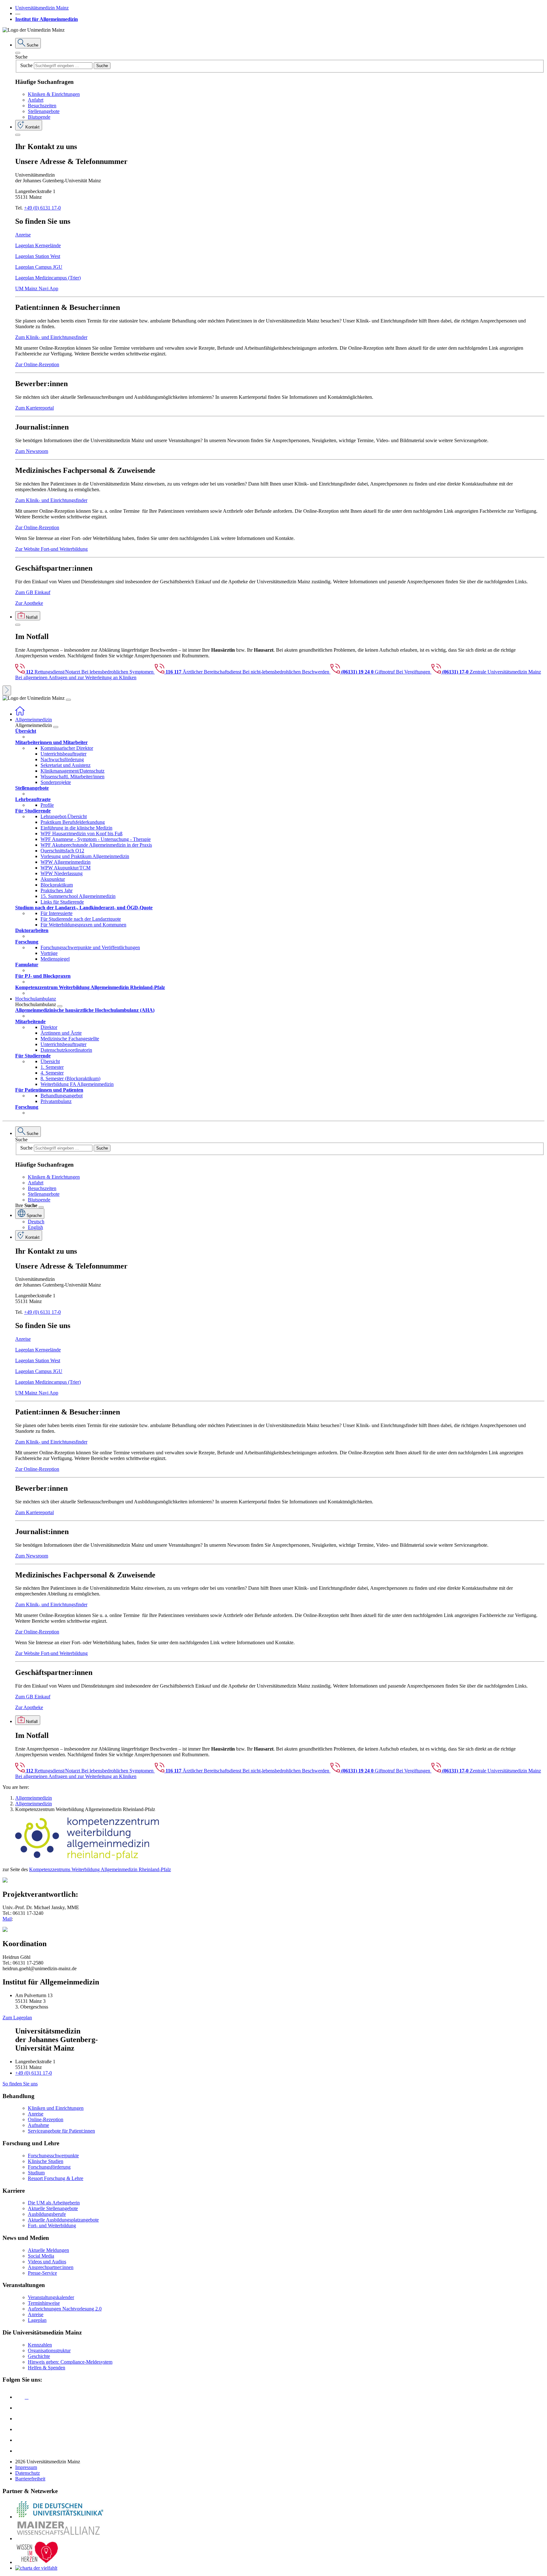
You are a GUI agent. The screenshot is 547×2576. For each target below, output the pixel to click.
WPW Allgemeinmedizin (66, 862)
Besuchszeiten (42, 106)
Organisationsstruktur (49, 2350)
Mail (7, 1919)
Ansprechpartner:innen (51, 2267)
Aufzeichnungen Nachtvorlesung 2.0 (65, 2309)
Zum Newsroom (32, 451)
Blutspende (39, 117)
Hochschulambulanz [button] (36, 999)
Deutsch (36, 1222)
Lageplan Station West (38, 256)
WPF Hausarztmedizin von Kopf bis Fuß (82, 834)
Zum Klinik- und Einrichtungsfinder (51, 337)
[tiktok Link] (20, 2451)
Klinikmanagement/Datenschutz (72, 771)
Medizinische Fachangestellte (70, 1039)
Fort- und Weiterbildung (52, 2225)
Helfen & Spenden (47, 2368)
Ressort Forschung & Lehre (56, 2178)
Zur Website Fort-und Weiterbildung (51, 549)
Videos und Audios (47, 2262)
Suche (21, 57)
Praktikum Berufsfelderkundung (73, 822)
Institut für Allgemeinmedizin (47, 19)
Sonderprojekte (56, 782)
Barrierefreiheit (30, 2479)
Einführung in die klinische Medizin (76, 828)
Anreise (23, 235)
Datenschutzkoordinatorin (66, 1050)
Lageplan (37, 2320)
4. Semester (52, 1073)
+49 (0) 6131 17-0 (42, 208)
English (35, 1227)
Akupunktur (53, 879)
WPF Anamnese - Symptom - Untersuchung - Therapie (96, 839)
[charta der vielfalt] (36, 2568)
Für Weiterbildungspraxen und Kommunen (83, 925)
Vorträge (49, 953)
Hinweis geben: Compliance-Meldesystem (70, 2362)
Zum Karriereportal (35, 408)
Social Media (41, 2256)
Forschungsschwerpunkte (53, 2156)
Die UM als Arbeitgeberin (54, 2203)
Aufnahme (38, 2125)
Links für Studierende (62, 902)
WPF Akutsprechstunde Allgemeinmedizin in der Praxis (96, 845)
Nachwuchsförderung (62, 759)
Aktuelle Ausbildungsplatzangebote (63, 2220)
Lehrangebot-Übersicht (64, 816)
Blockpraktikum (57, 885)
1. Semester (52, 1067)
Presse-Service (42, 2273)
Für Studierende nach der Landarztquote (81, 919)
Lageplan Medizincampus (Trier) (48, 278)
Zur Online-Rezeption (37, 364)
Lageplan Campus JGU (39, 267)
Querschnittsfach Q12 (62, 851)
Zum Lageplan (17, 2018)
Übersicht (50, 1061)
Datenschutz (28, 2473)
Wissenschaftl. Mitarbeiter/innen (72, 777)
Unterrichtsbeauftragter (63, 754)
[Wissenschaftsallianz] (60, 2538)
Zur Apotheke (29, 603)
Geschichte (39, 2356)
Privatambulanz (56, 1101)
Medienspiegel (55, 959)
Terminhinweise (44, 2303)
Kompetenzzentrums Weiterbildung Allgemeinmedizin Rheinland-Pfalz (100, 1869)
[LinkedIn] (20, 2408)
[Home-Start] (20, 714)
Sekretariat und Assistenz (66, 765)
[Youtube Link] (22, 2419)
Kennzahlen (40, 2345)
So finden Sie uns (20, 2084)
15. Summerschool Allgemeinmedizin (78, 896)
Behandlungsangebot (62, 1096)
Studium (36, 2173)
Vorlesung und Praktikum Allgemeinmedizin (85, 856)
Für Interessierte (57, 913)
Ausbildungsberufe (47, 2214)
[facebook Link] (20, 2440)
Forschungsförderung (49, 2167)
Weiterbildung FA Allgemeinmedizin (77, 1084)
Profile (47, 805)
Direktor (49, 1027)
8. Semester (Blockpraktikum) (70, 1078)
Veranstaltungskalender (51, 2297)
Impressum (26, 2467)
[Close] (18, 53)
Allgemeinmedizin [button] (34, 720)
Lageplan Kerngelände (38, 245)
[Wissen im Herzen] (37, 2562)
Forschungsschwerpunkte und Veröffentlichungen (90, 947)
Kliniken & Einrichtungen (54, 94)
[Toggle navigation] (68, 700)
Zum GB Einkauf (33, 592)
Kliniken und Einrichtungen (56, 2108)
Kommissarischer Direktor (67, 748)
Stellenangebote (44, 111)
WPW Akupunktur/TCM (66, 868)
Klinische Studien (46, 2161)
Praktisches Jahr (57, 890)
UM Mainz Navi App (37, 288)
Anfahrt (36, 100)
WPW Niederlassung (62, 873)
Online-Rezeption (46, 2119)
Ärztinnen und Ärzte (61, 1033)
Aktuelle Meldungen (48, 2250)
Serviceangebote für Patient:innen (61, 2131)
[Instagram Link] (20, 2429)
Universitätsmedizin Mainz (42, 8)
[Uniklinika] (60, 2517)
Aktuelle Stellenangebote (53, 2208)
